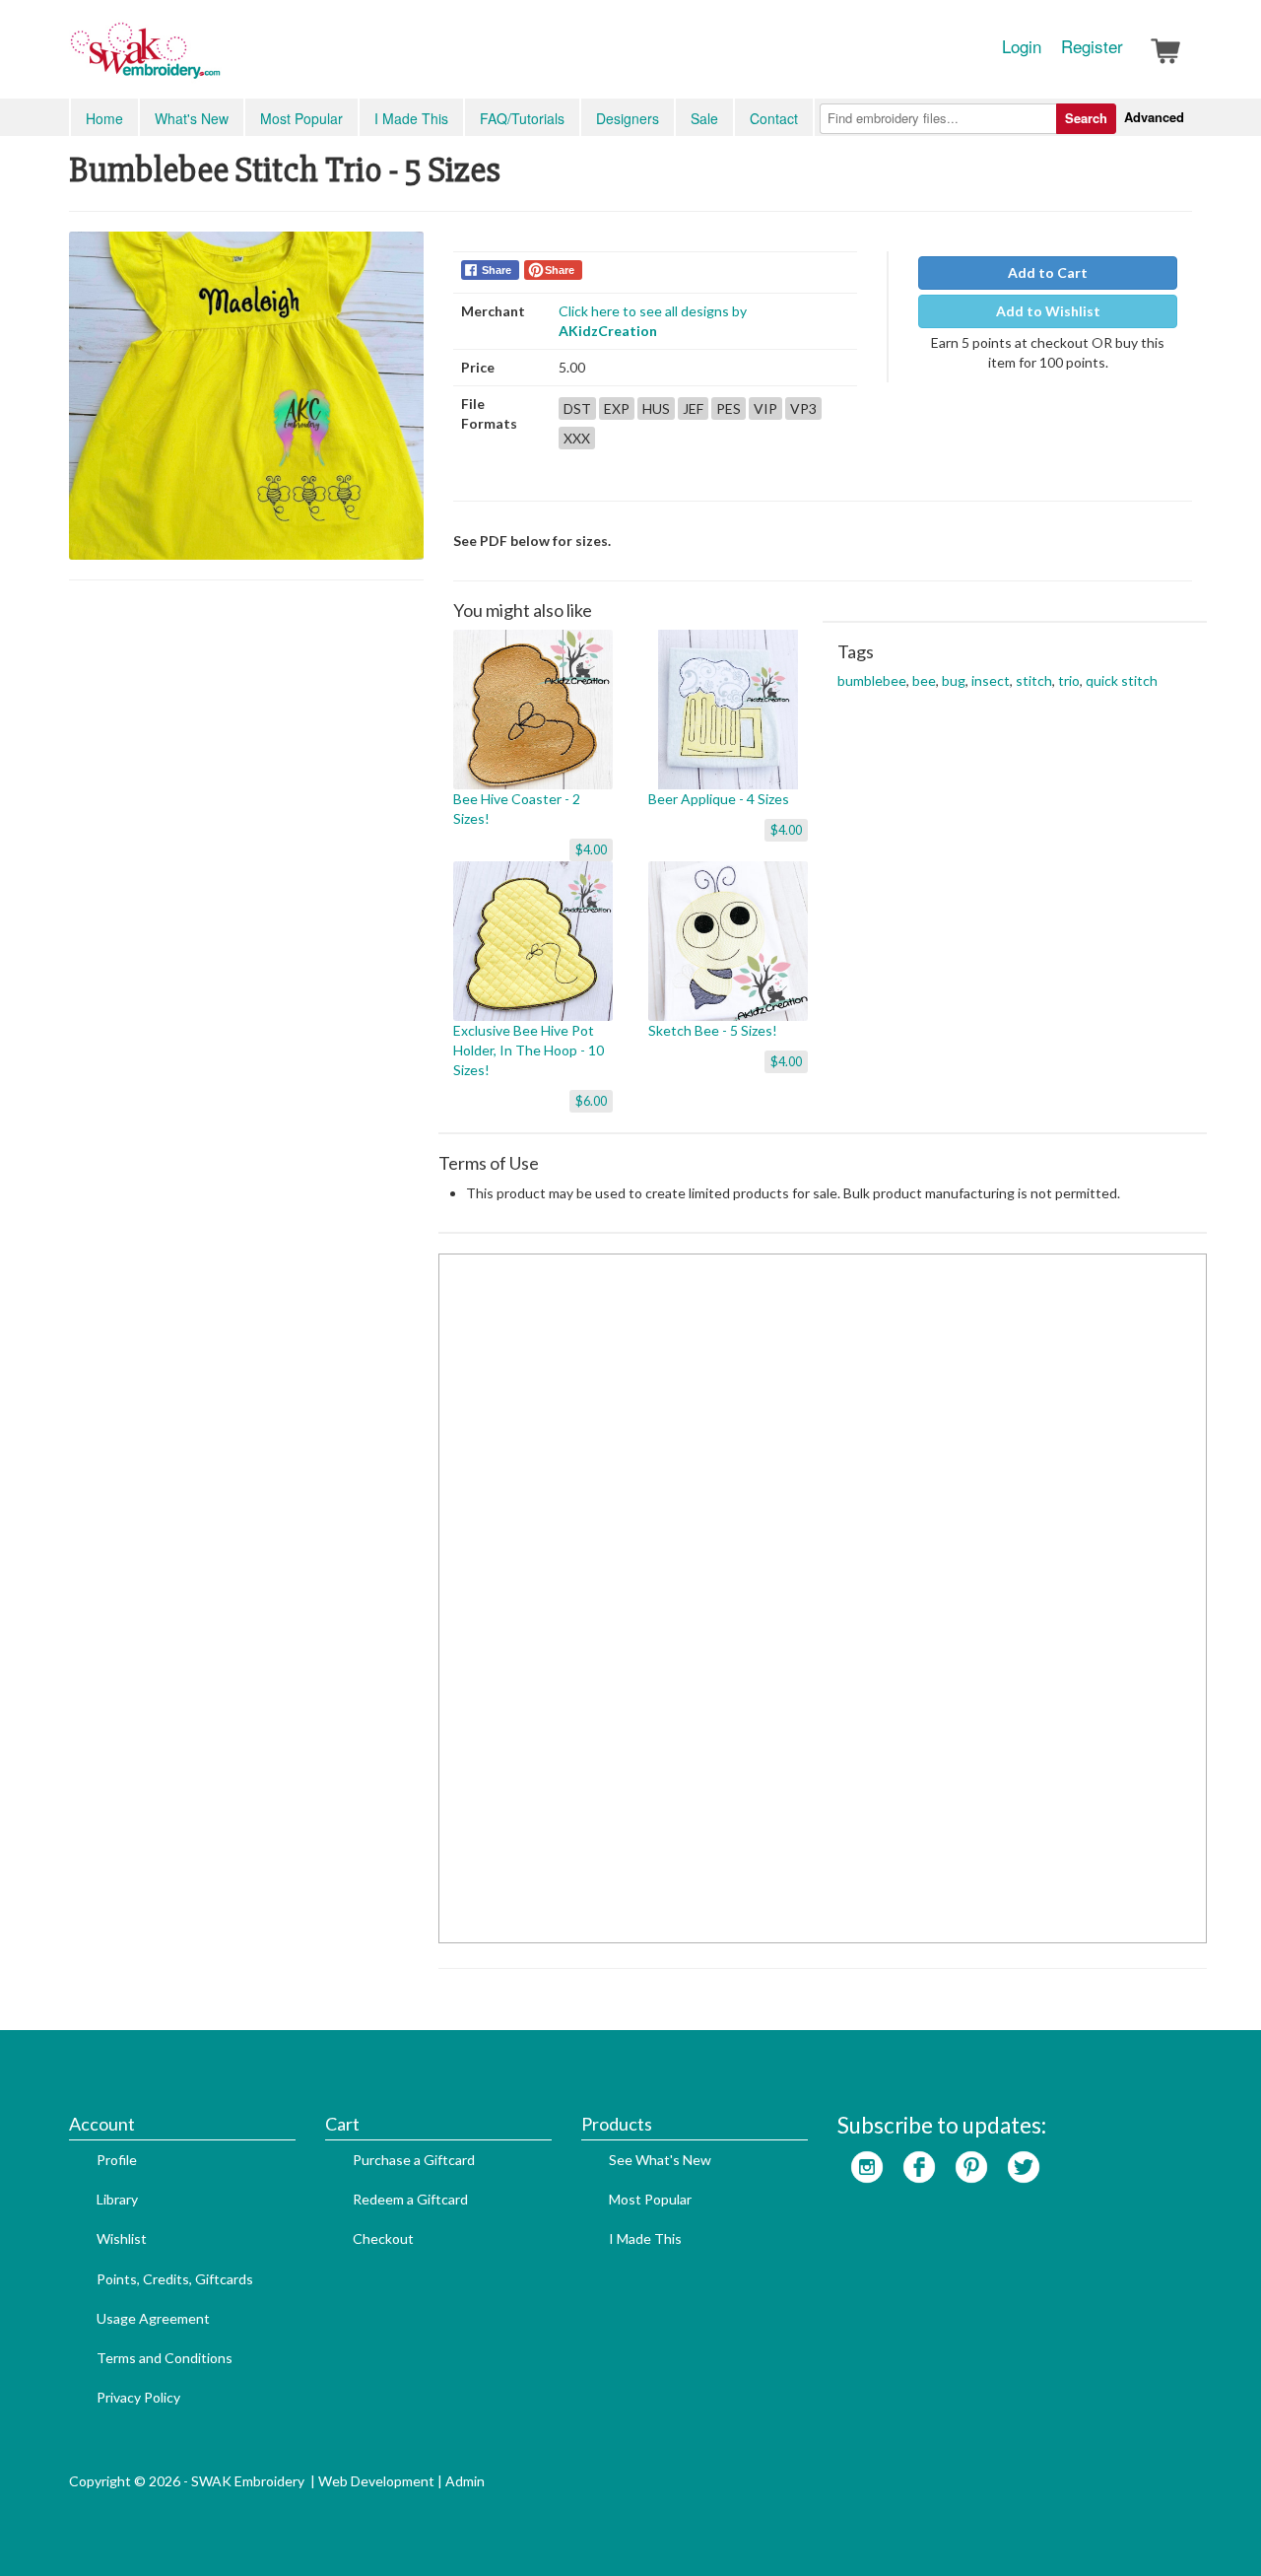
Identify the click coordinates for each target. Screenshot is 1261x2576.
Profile (117, 2160)
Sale (704, 118)
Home (104, 118)
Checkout (383, 2238)
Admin (465, 2481)
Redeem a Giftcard (410, 2199)
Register (1092, 46)
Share (497, 270)
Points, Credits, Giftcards (175, 2279)
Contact (774, 118)
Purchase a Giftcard (414, 2160)
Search (1086, 118)
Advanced (1154, 117)
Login (1022, 46)
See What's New (660, 2160)
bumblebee (872, 680)
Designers (628, 118)
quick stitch (1122, 680)
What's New (192, 118)
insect (991, 680)
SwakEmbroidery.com (217, 59)
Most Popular (301, 118)
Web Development (376, 2481)
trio (1069, 680)
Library (117, 2199)
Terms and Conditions (165, 2358)
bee (924, 680)
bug (954, 680)
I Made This (411, 118)
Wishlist (122, 2238)
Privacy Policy (138, 2397)
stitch (1034, 680)
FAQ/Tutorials (522, 118)
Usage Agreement (153, 2318)
